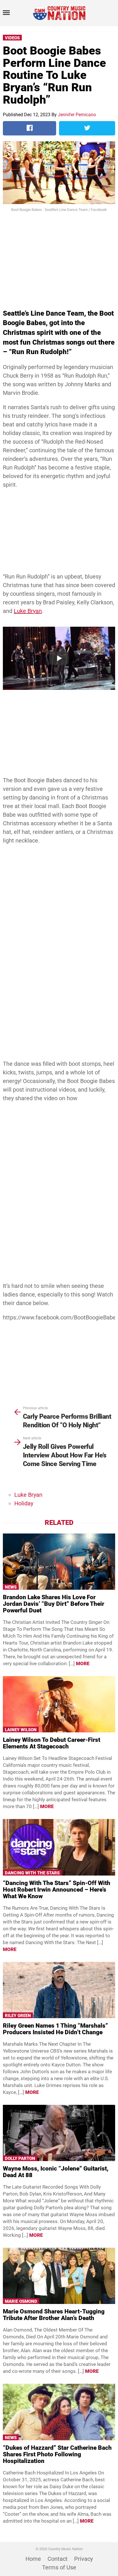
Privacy (83, 2559)
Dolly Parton (20, 2158)
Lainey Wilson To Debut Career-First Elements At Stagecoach (52, 1743)
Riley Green (18, 2016)
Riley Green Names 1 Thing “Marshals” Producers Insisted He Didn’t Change (55, 2029)
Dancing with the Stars (32, 1873)
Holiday (24, 1503)
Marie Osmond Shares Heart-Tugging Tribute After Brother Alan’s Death (54, 2315)
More (83, 1663)
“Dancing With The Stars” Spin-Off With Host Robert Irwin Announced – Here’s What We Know (57, 1890)
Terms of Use (59, 2567)
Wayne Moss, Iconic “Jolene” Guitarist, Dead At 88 (56, 2172)
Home (33, 2559)
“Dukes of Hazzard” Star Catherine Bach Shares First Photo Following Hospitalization (57, 2454)
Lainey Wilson (21, 1730)
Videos (12, 38)
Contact (58, 2559)
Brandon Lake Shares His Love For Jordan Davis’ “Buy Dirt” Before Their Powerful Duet (54, 1604)
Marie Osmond (21, 2301)
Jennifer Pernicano (77, 115)
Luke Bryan (28, 611)
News (11, 1587)
